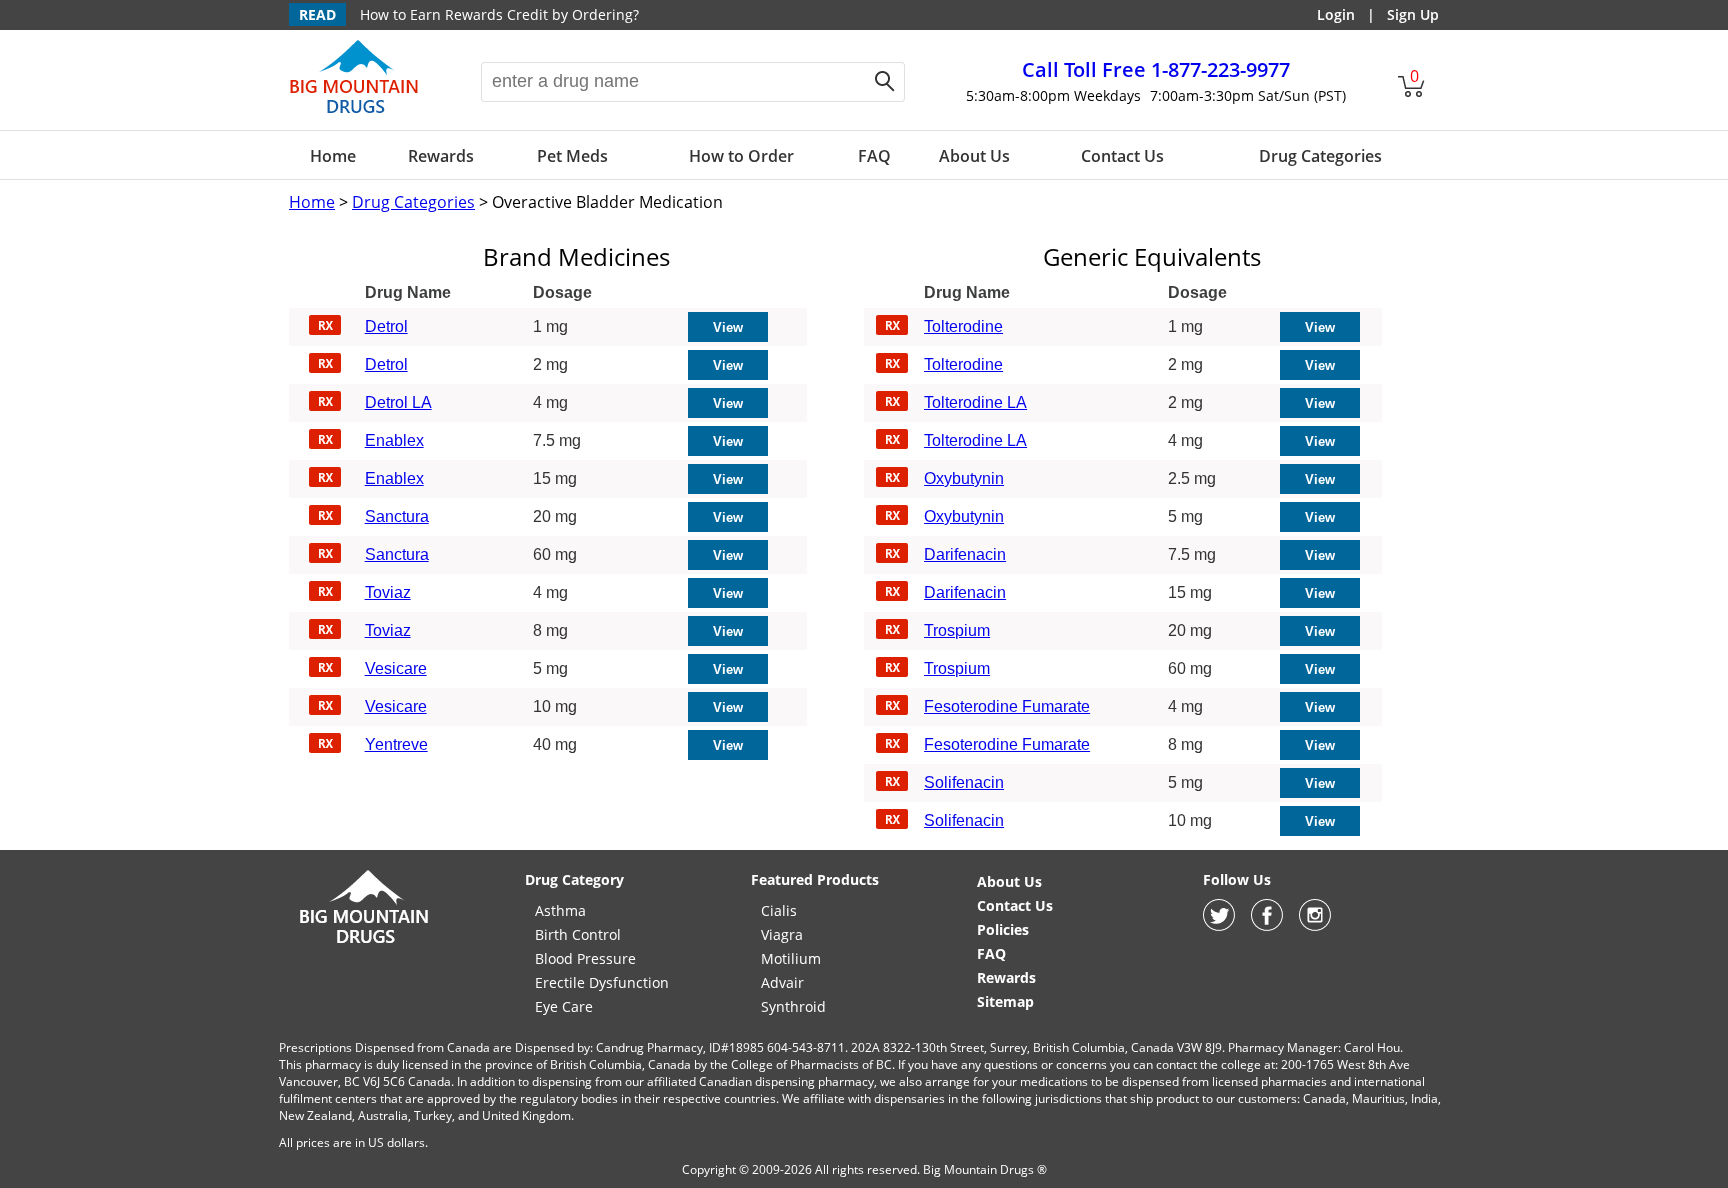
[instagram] (1315, 925)
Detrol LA (398, 402)
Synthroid (793, 1006)
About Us (974, 156)
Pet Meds (572, 156)
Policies (1003, 929)
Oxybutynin (964, 478)
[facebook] (1267, 925)
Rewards (441, 156)
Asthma (560, 910)
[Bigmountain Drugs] (364, 942)
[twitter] (1219, 925)
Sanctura (397, 516)
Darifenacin (965, 554)
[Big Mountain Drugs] (354, 112)
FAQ (874, 156)
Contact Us (1122, 156)
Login (1336, 14)
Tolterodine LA (975, 402)
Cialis (779, 910)
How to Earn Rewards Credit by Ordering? (499, 14)
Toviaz (388, 592)
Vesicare (396, 668)
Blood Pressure (585, 958)
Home (333, 156)
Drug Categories (1320, 156)
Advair (782, 982)
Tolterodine (963, 326)
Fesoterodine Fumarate (1007, 706)
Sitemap (1005, 1001)
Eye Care (564, 1006)
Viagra (782, 934)
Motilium (791, 958)
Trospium (957, 630)
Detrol (386, 326)
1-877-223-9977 (1156, 69)
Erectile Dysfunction (602, 982)
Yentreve (396, 744)
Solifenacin (964, 782)
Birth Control (578, 934)
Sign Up (1413, 14)
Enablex (394, 440)
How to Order (741, 156)
